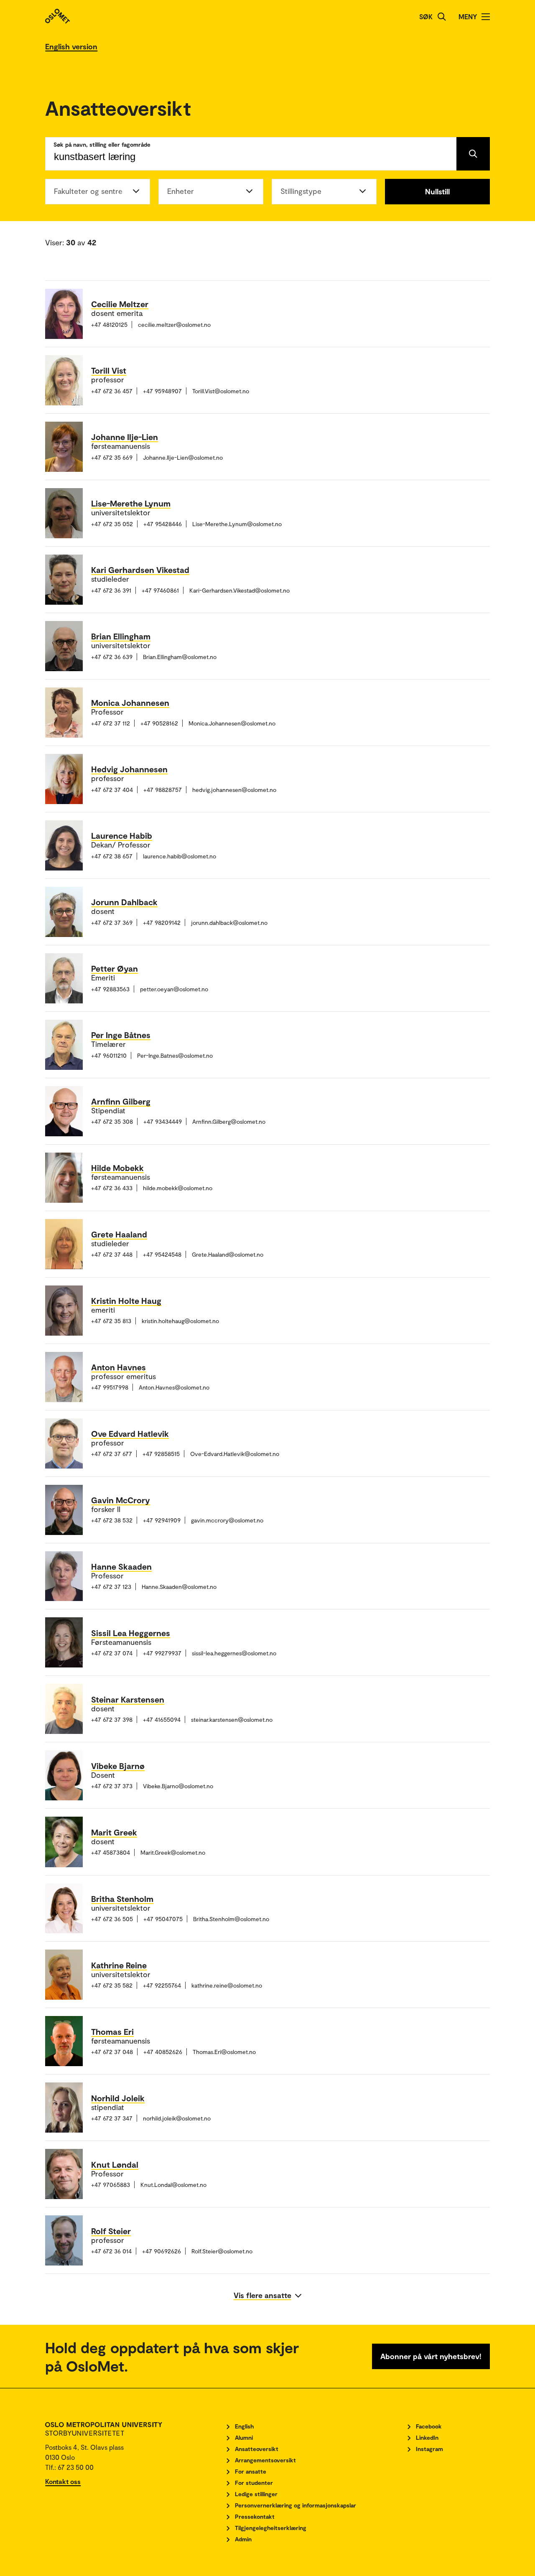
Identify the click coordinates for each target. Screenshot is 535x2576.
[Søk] (442, 17)
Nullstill (437, 191)
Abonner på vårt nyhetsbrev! (431, 2356)
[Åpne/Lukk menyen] (486, 17)
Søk (426, 17)
